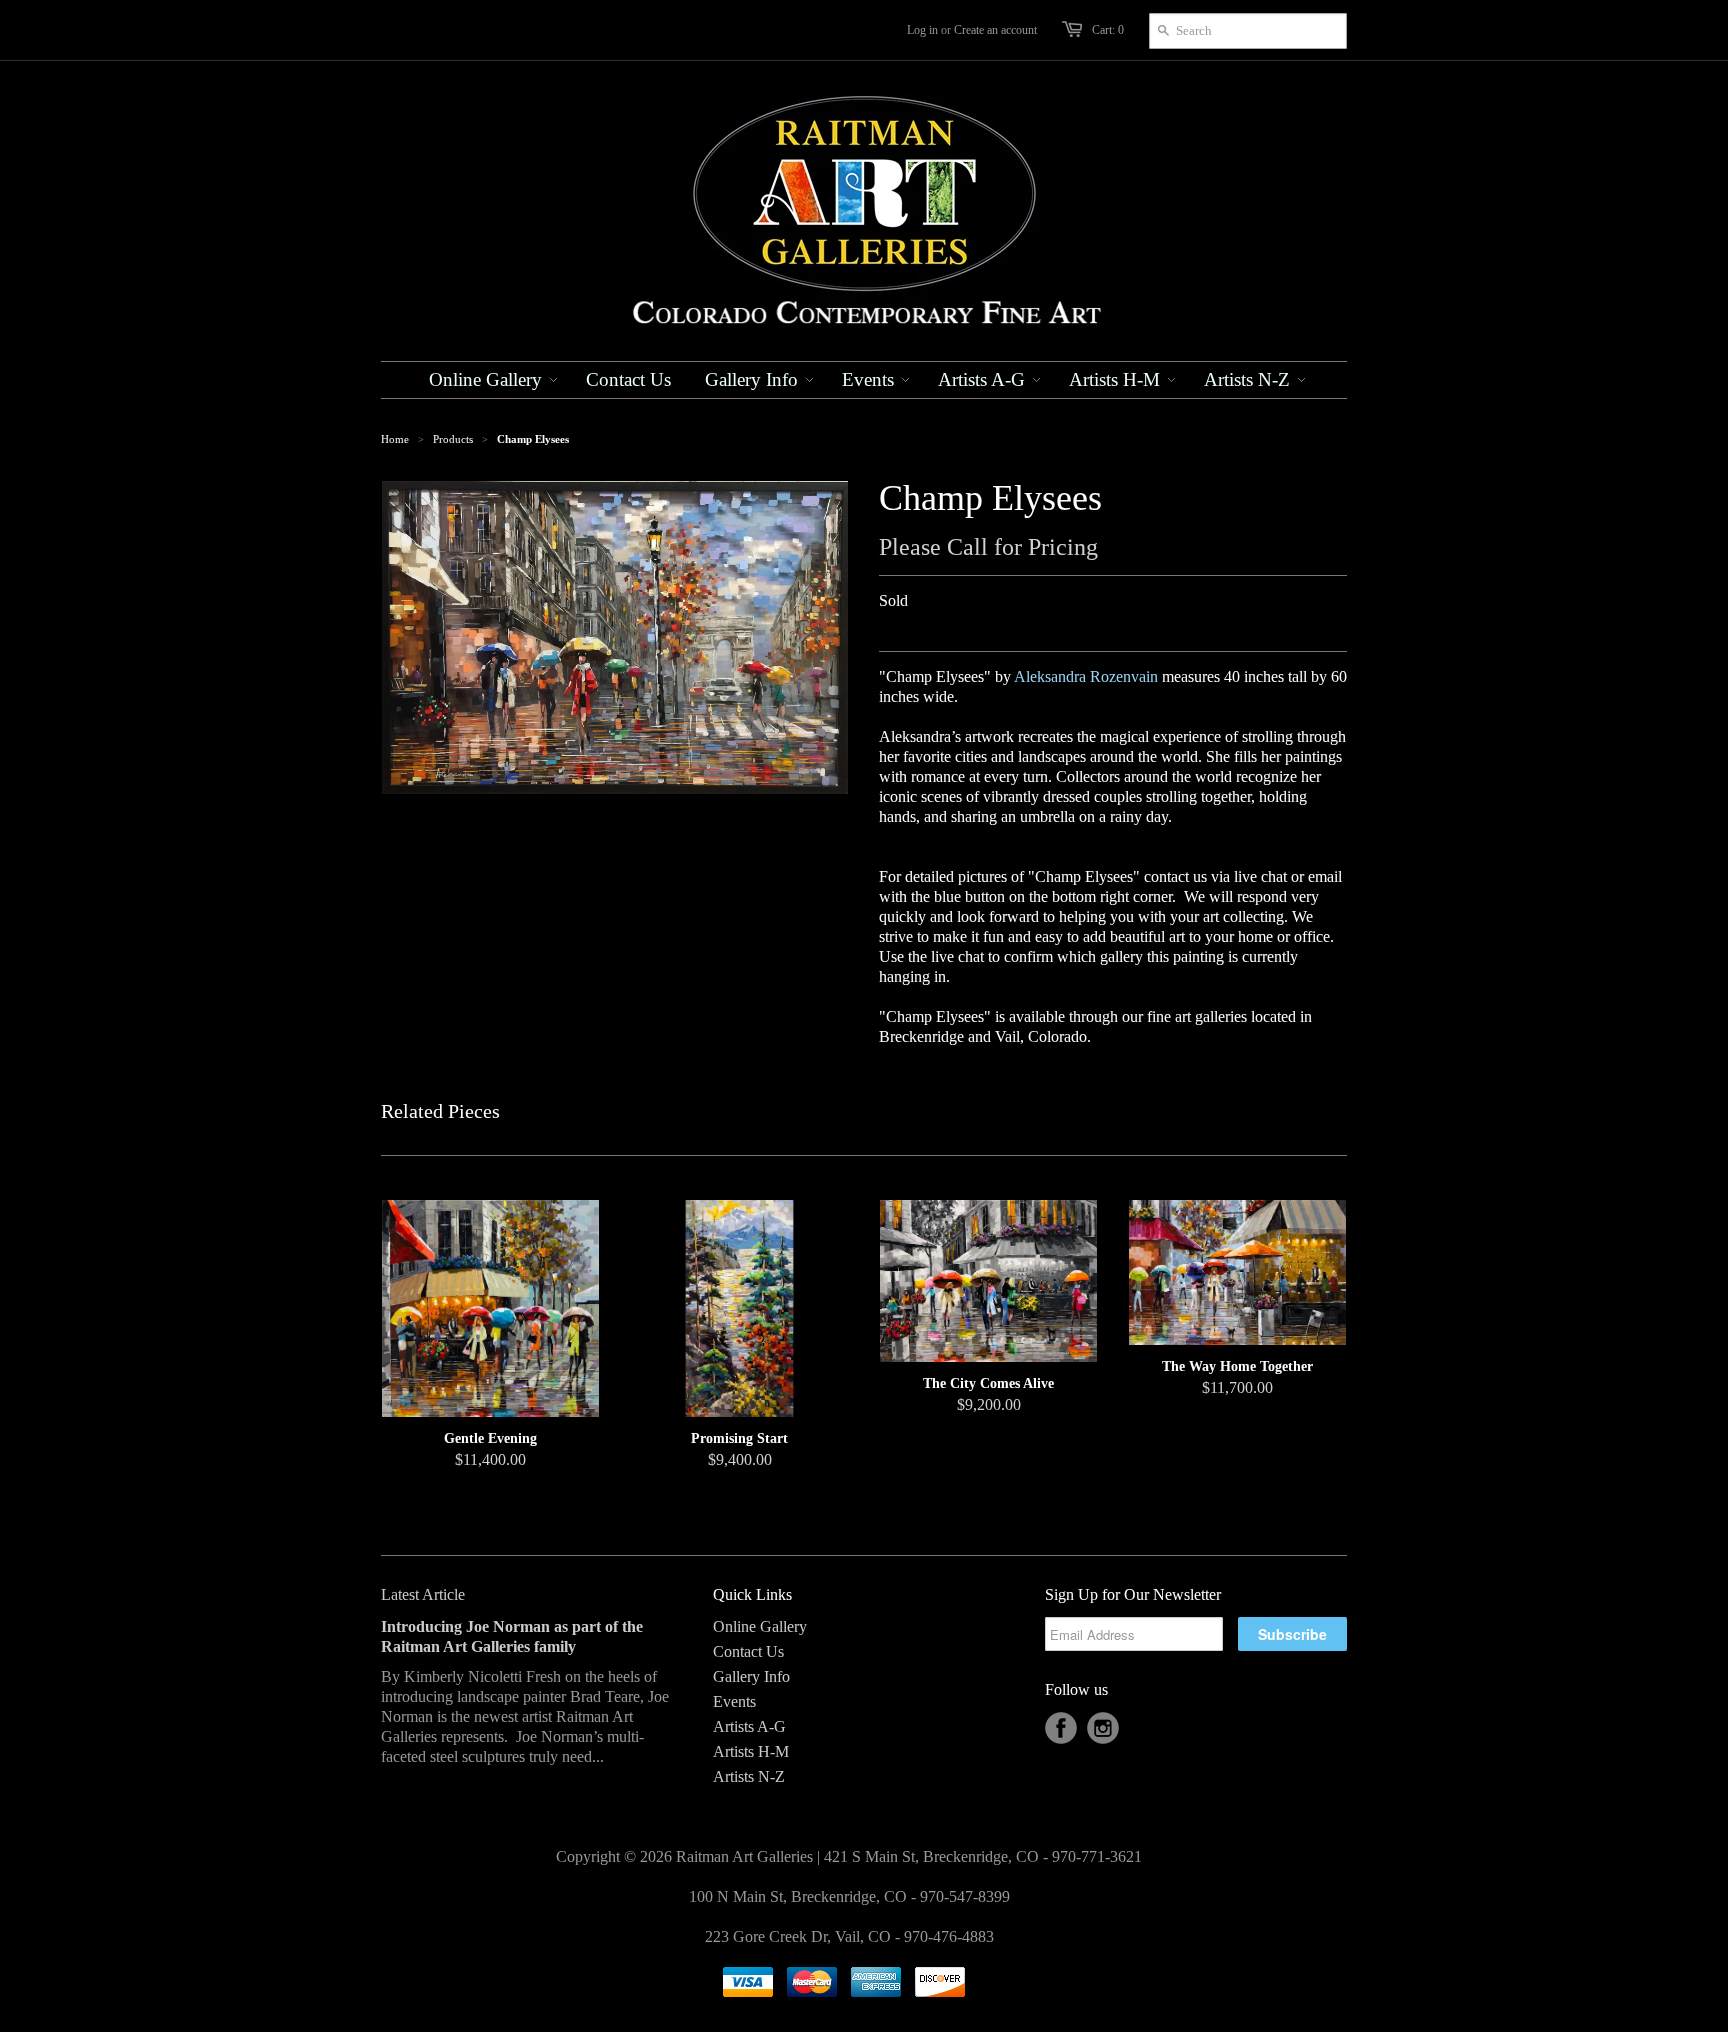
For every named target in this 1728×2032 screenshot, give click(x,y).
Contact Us (748, 1651)
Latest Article (423, 1594)
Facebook (1061, 1728)
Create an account (995, 30)
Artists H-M (751, 1751)
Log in (922, 30)
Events (734, 1701)
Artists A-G (749, 1726)
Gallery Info (751, 1676)
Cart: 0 (1108, 30)
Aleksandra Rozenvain (1086, 676)
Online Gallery (760, 1626)
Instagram (1103, 1728)
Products (453, 439)
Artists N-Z (749, 1776)
